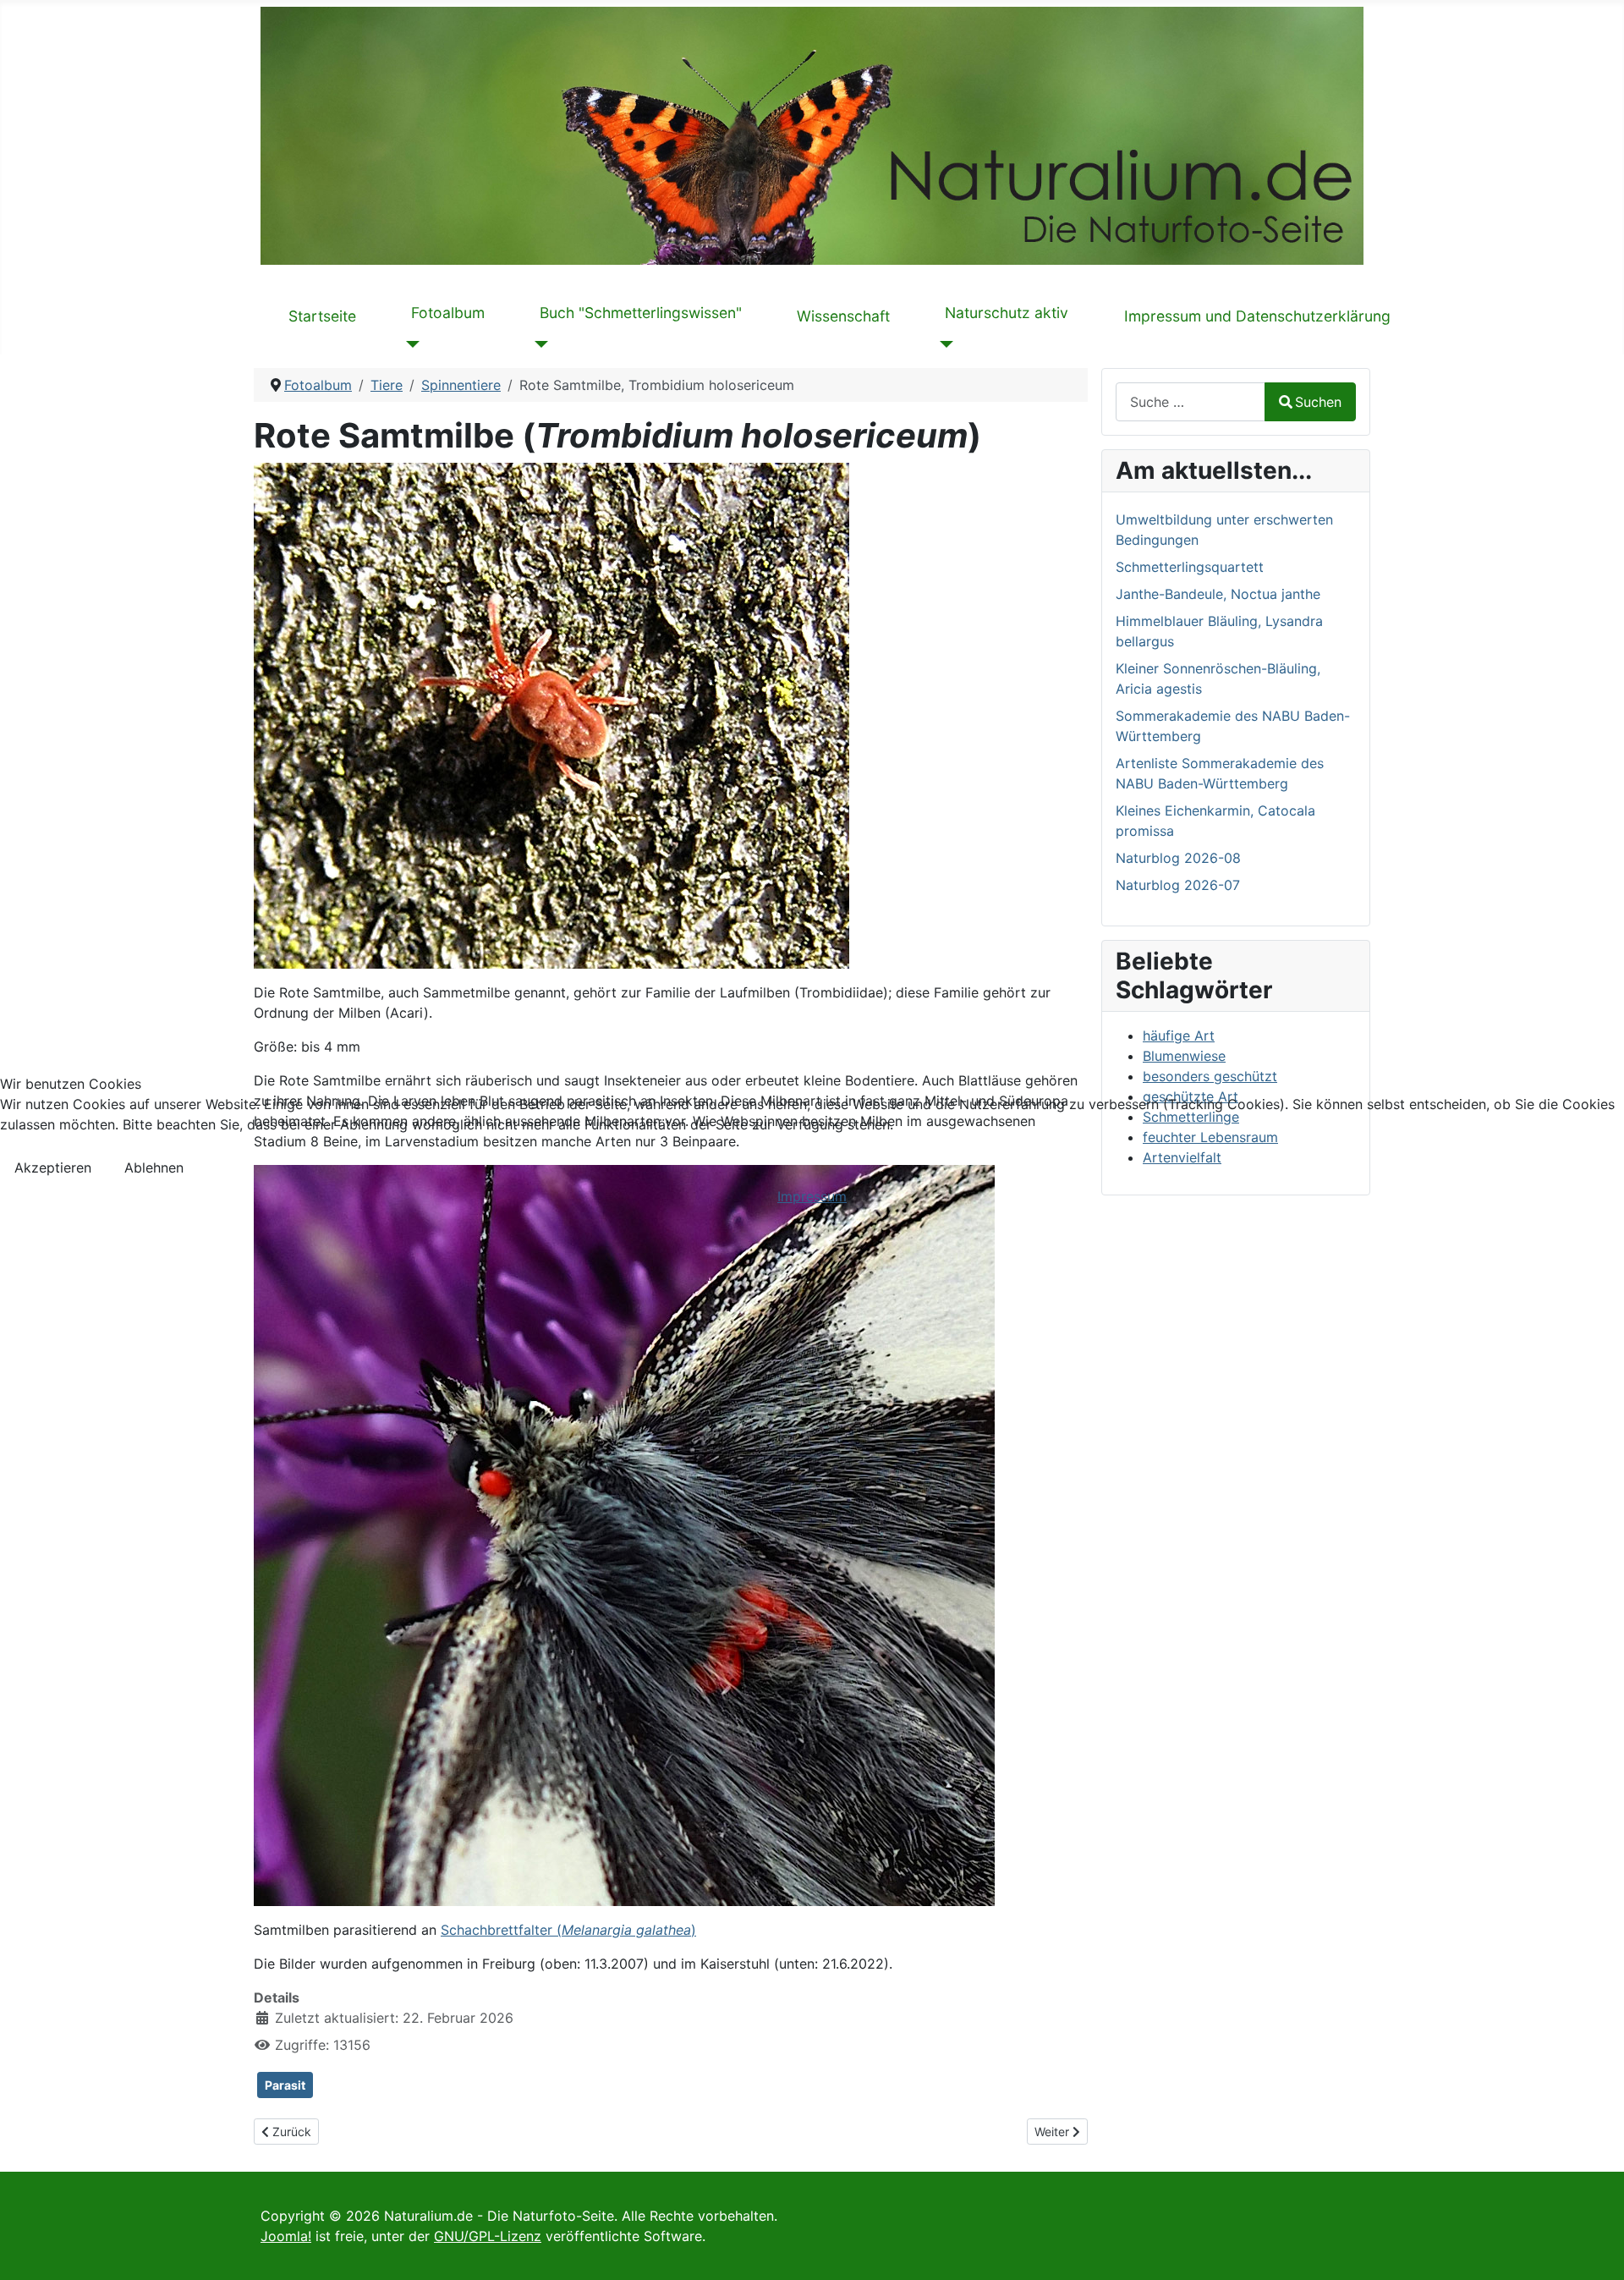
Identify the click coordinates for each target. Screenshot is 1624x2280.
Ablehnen (154, 1167)
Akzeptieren (53, 1167)
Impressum (812, 1196)
